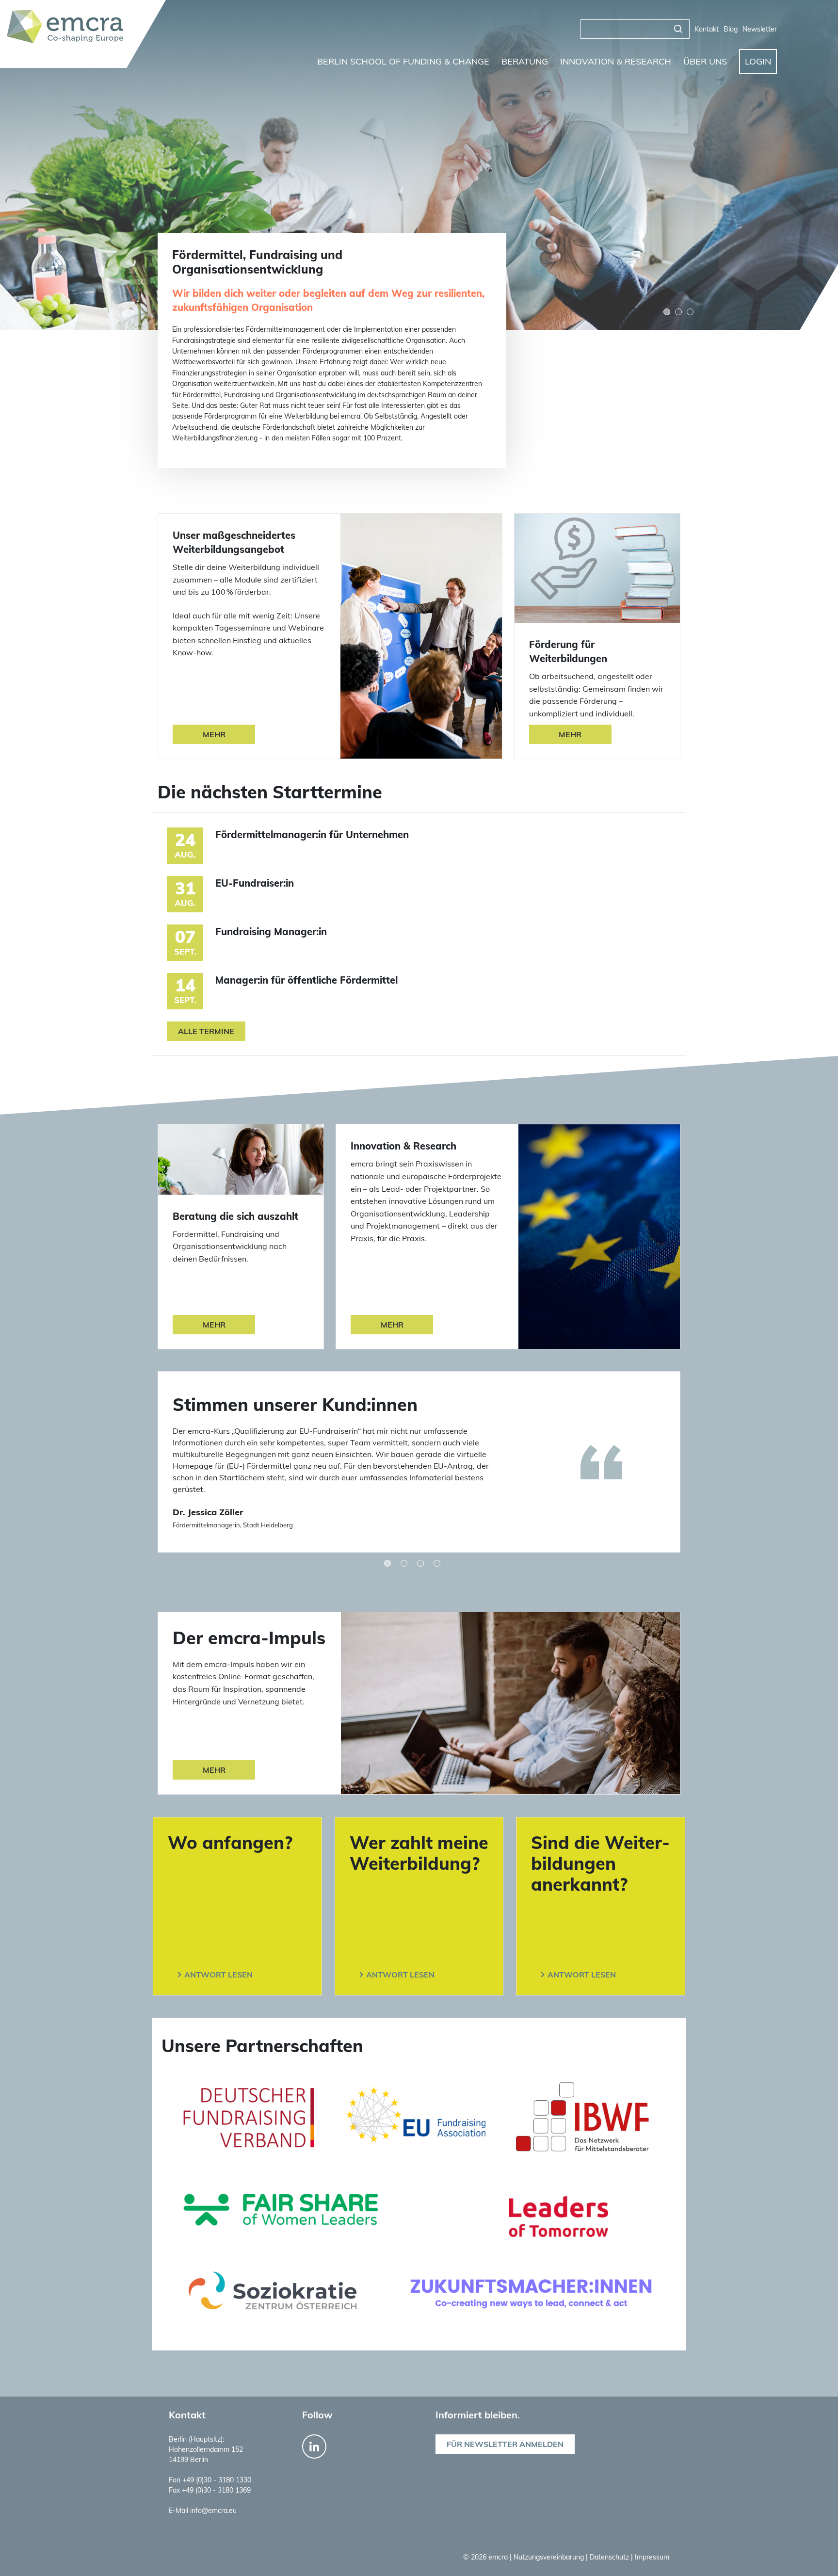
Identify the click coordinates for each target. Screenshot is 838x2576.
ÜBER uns (705, 61)
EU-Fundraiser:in (255, 883)
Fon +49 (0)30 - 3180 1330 (210, 2480)
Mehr (214, 734)
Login (758, 61)
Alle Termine (206, 1031)
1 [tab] (387, 1563)
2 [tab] (404, 1563)
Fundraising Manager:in (271, 932)
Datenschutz (610, 2557)
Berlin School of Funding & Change (403, 61)
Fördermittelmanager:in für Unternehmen (312, 834)
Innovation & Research (616, 61)
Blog (731, 29)
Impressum (652, 2557)
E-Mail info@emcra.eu (203, 2511)
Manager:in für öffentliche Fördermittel (306, 980)
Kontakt (707, 29)
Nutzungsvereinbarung (550, 2557)
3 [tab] (690, 312)
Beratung (525, 61)
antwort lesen (218, 1975)
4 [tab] (437, 1563)
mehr (214, 1770)
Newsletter (760, 29)
